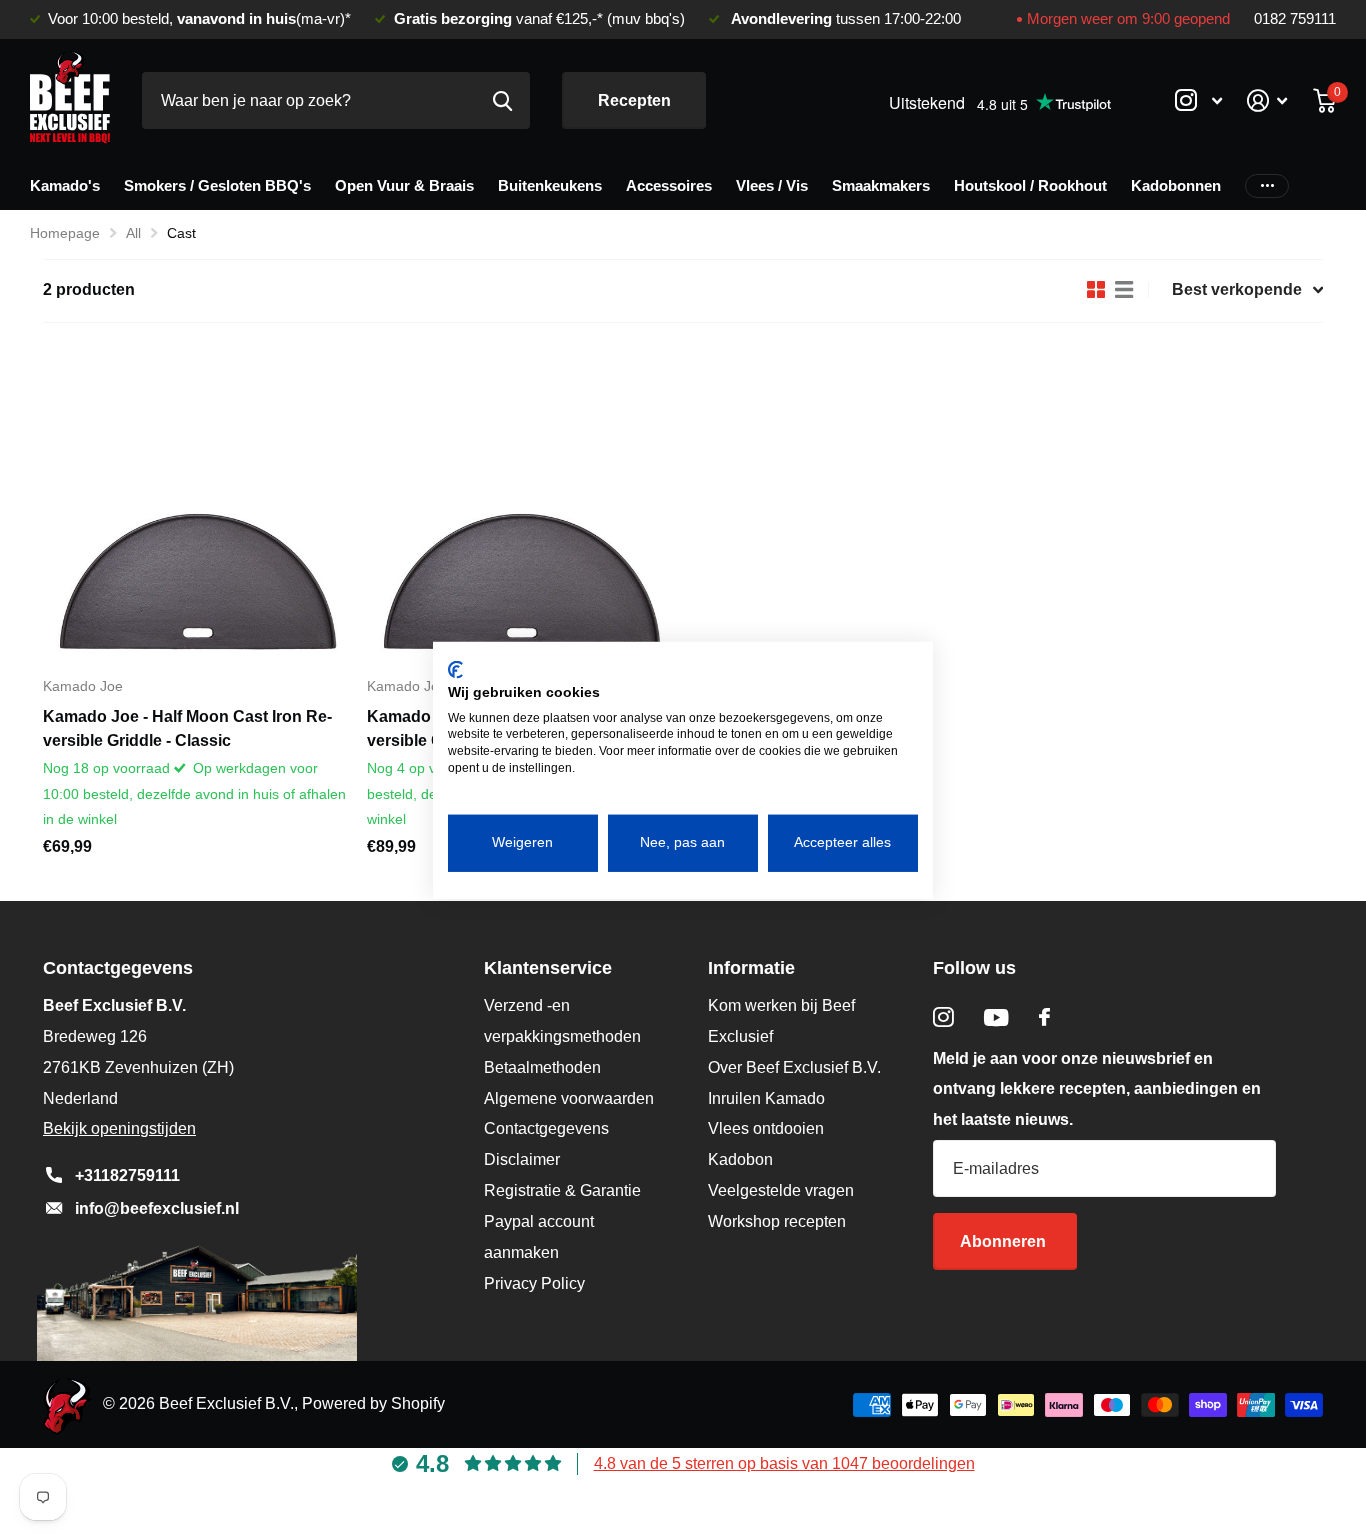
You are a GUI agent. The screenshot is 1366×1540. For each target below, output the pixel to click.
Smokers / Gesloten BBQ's (217, 185)
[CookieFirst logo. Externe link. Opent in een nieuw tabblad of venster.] (455, 670)
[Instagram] (943, 1017)
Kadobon (740, 1159)
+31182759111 (127, 1175)
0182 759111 (1295, 19)
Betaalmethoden (542, 1067)
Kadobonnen (1176, 185)
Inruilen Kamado (766, 1098)
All (133, 233)
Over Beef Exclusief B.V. (794, 1067)
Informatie (751, 968)
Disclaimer (522, 1159)
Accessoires (669, 185)
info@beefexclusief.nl (157, 1208)
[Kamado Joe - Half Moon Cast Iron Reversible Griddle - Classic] (197, 506)
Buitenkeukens (550, 185)
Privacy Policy (534, 1283)
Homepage (65, 233)
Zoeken (502, 100)
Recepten (634, 100)
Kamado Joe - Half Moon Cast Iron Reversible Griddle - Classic (187, 728)
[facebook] (1044, 1017)
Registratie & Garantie (562, 1190)
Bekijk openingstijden (119, 1128)
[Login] (1267, 100)
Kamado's (65, 185)
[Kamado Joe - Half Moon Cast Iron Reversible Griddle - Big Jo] (521, 506)
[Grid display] (1096, 290)
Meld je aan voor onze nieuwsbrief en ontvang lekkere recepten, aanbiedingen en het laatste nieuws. (1097, 1089)
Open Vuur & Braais (404, 185)
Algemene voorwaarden (569, 1098)
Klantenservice (548, 968)
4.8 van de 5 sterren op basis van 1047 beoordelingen (784, 1463)
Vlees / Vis (772, 185)
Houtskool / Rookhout (1030, 185)
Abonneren (1005, 1241)
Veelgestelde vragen (781, 1190)
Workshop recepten (777, 1221)
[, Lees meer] (1198, 100)
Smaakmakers (881, 185)
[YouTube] (996, 1017)
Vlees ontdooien (766, 1128)
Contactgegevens (546, 1128)
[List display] (1124, 290)
